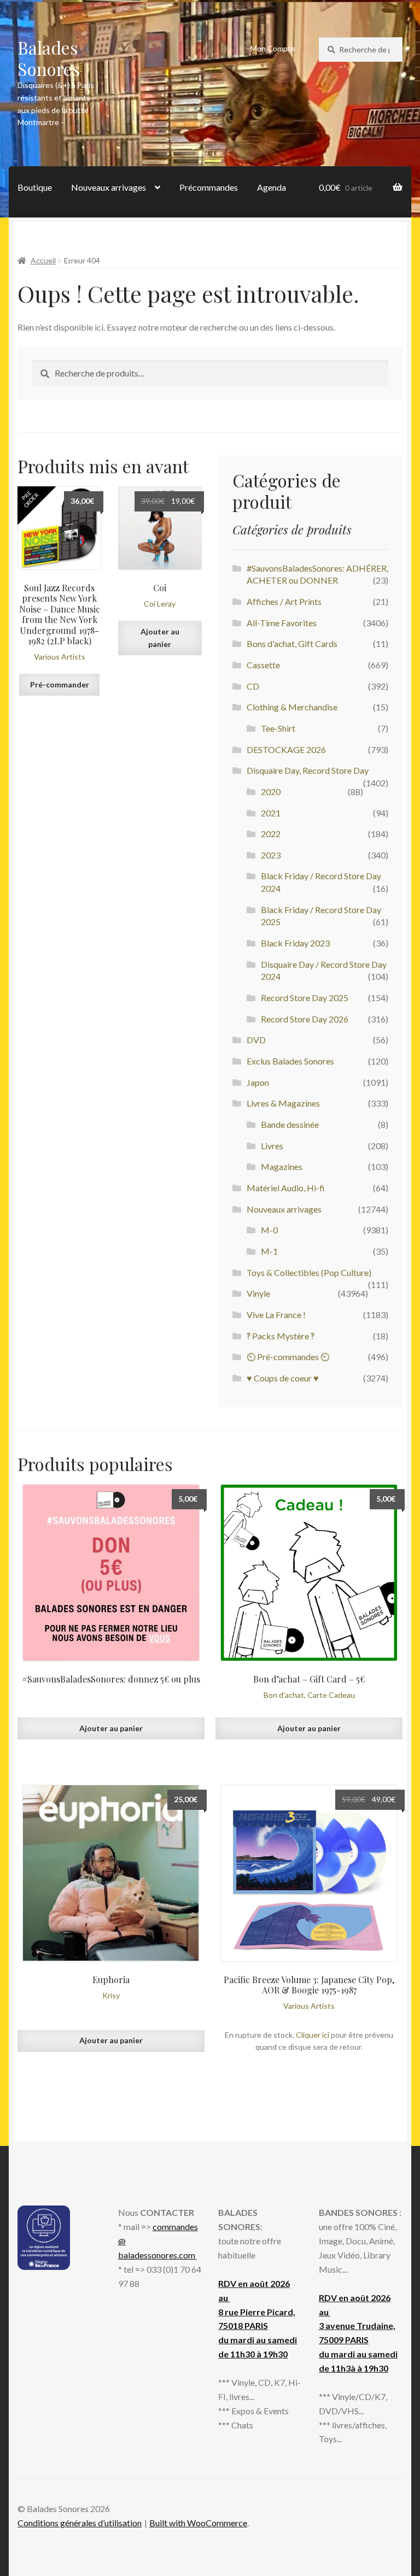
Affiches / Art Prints (284, 601)
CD (253, 686)
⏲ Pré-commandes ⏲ (288, 1357)
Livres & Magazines (283, 1103)
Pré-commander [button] (60, 684)
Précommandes (209, 187)
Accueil (43, 260)
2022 (271, 834)
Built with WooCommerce (198, 2523)
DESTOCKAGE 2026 (286, 749)
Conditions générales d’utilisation (80, 2523)
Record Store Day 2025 (305, 998)
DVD (256, 1040)
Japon (258, 1082)
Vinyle (258, 1293)
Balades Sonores (49, 58)
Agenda (272, 187)
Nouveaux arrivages (109, 187)
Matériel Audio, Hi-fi (286, 1188)
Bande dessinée (290, 1124)
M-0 (269, 1230)
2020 (271, 792)
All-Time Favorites (282, 623)
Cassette (263, 665)
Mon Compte (273, 48)
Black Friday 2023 (295, 943)
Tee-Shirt (278, 728)
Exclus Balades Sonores (290, 1061)
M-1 (269, 1251)
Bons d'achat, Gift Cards (292, 643)
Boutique (35, 187)
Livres (272, 1146)
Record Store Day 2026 (305, 1019)
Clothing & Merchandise (292, 707)
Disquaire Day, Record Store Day (308, 770)
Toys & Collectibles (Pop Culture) (309, 1272)
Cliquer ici (313, 2035)
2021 (271, 813)
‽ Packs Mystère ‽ (281, 1336)
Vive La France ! (276, 1315)
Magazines (282, 1166)
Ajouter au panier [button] (160, 638)
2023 (271, 855)
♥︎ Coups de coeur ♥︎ (283, 1378)
